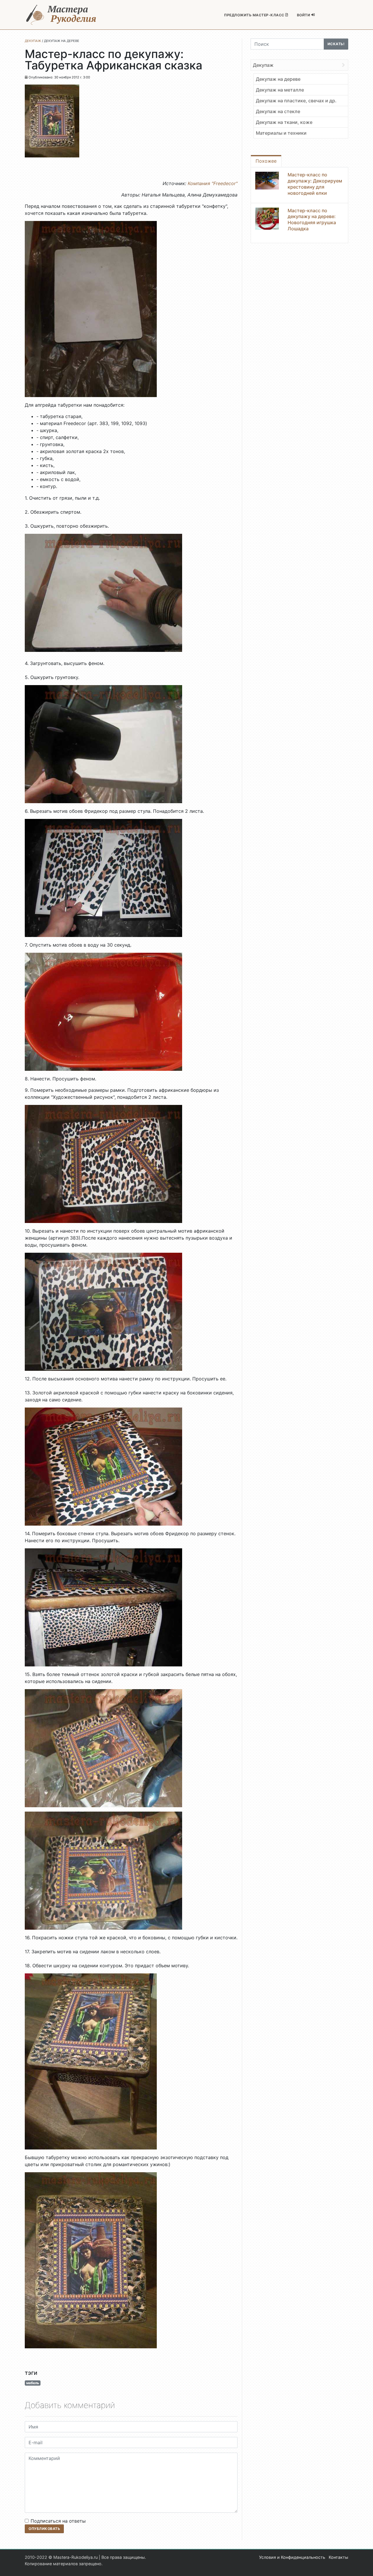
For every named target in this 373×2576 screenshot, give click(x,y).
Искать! (336, 44)
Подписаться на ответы (58, 2521)
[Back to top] (363, 2566)
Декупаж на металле (280, 90)
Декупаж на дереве (278, 79)
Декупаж (263, 65)
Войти (304, 15)
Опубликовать (44, 2529)
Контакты (338, 2557)
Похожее (266, 161)
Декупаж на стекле (278, 111)
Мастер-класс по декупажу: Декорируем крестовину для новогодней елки (315, 184)
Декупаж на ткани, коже (284, 122)
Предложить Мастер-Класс (255, 15)
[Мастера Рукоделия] (61, 15)
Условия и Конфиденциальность (292, 2557)
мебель (33, 2383)
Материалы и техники (281, 133)
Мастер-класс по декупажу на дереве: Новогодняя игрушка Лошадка (312, 220)
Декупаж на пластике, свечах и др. (296, 101)
